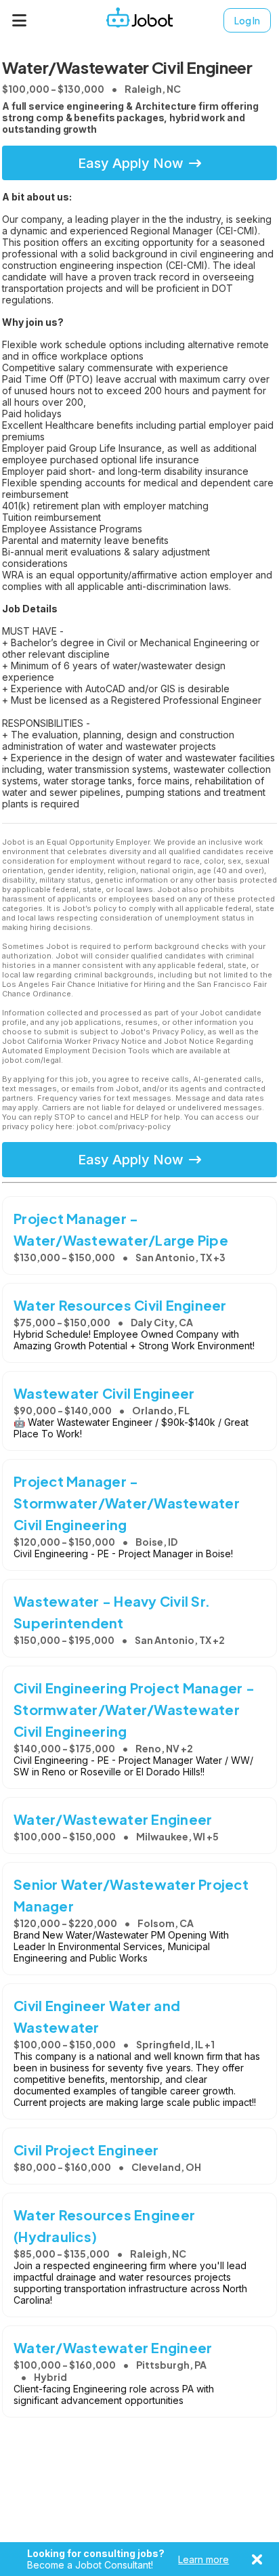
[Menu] (20, 20)
